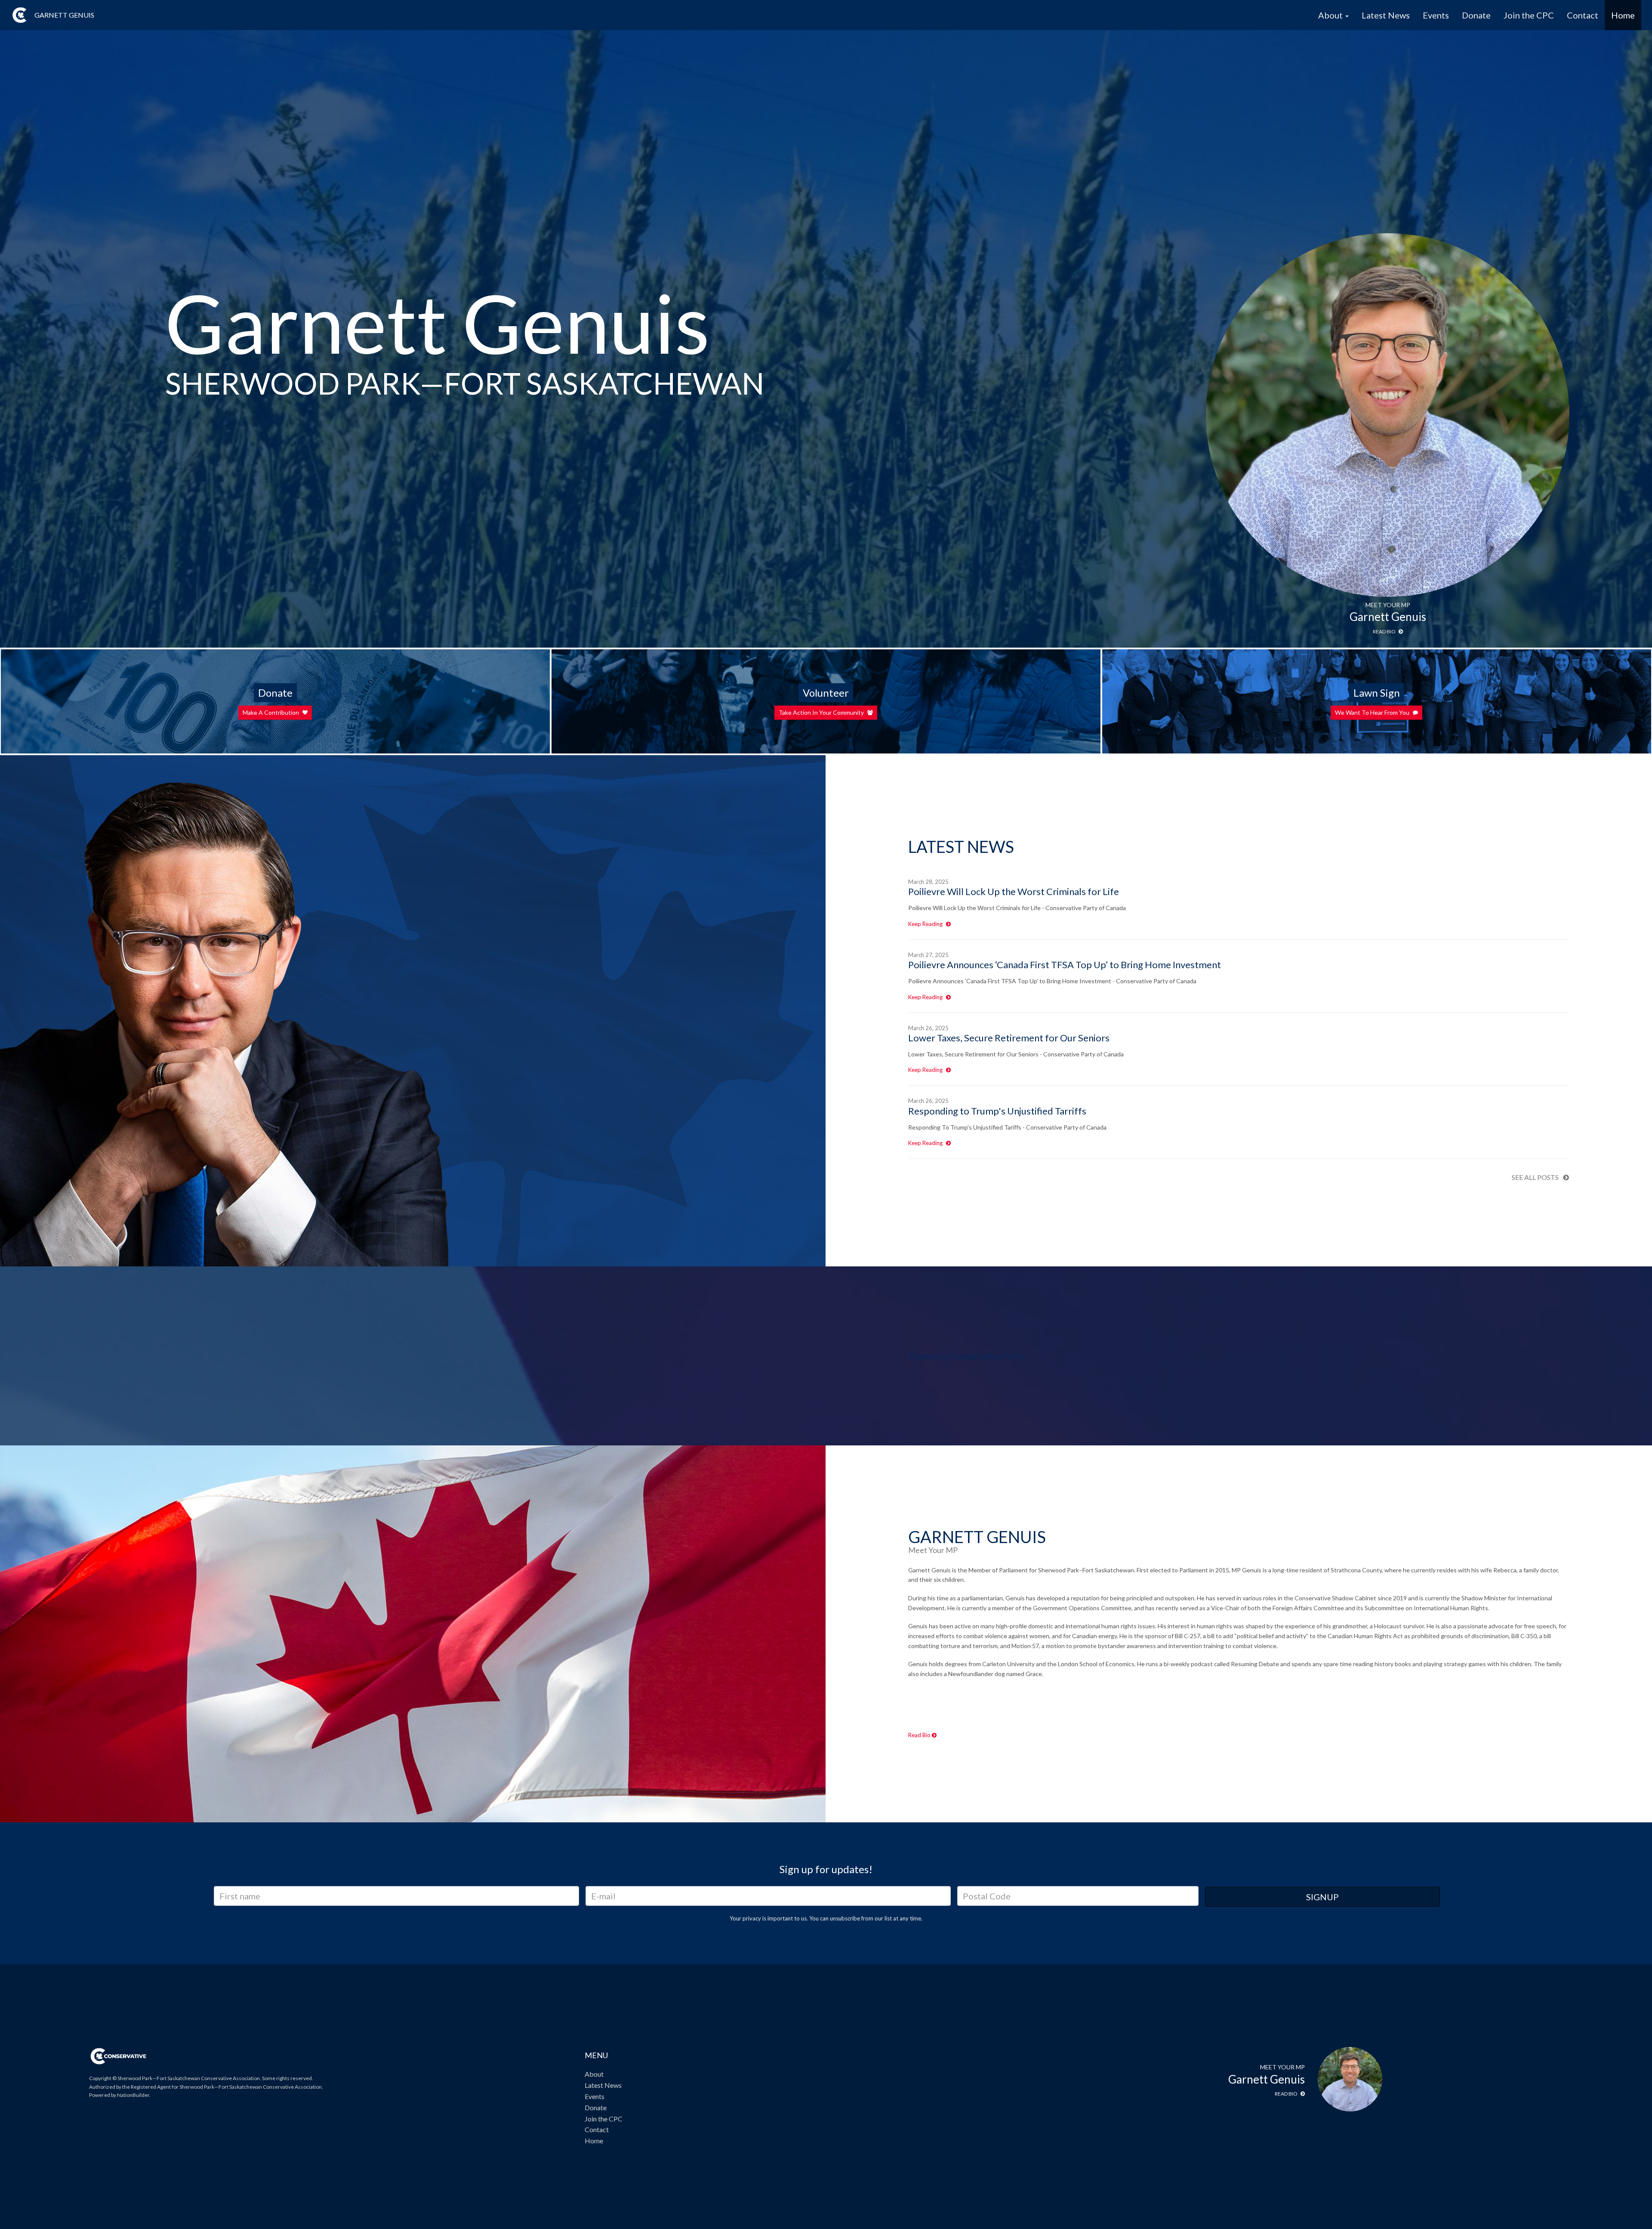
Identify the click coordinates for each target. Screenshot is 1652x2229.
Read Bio (920, 1735)
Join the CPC (1529, 15)
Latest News (1386, 15)
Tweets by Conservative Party (966, 1356)
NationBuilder (133, 2095)
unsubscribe (845, 1918)
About (594, 2074)
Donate (1476, 15)
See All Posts (1535, 1177)
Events (1436, 15)
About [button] (1331, 15)
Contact (1583, 15)
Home (1623, 15)
